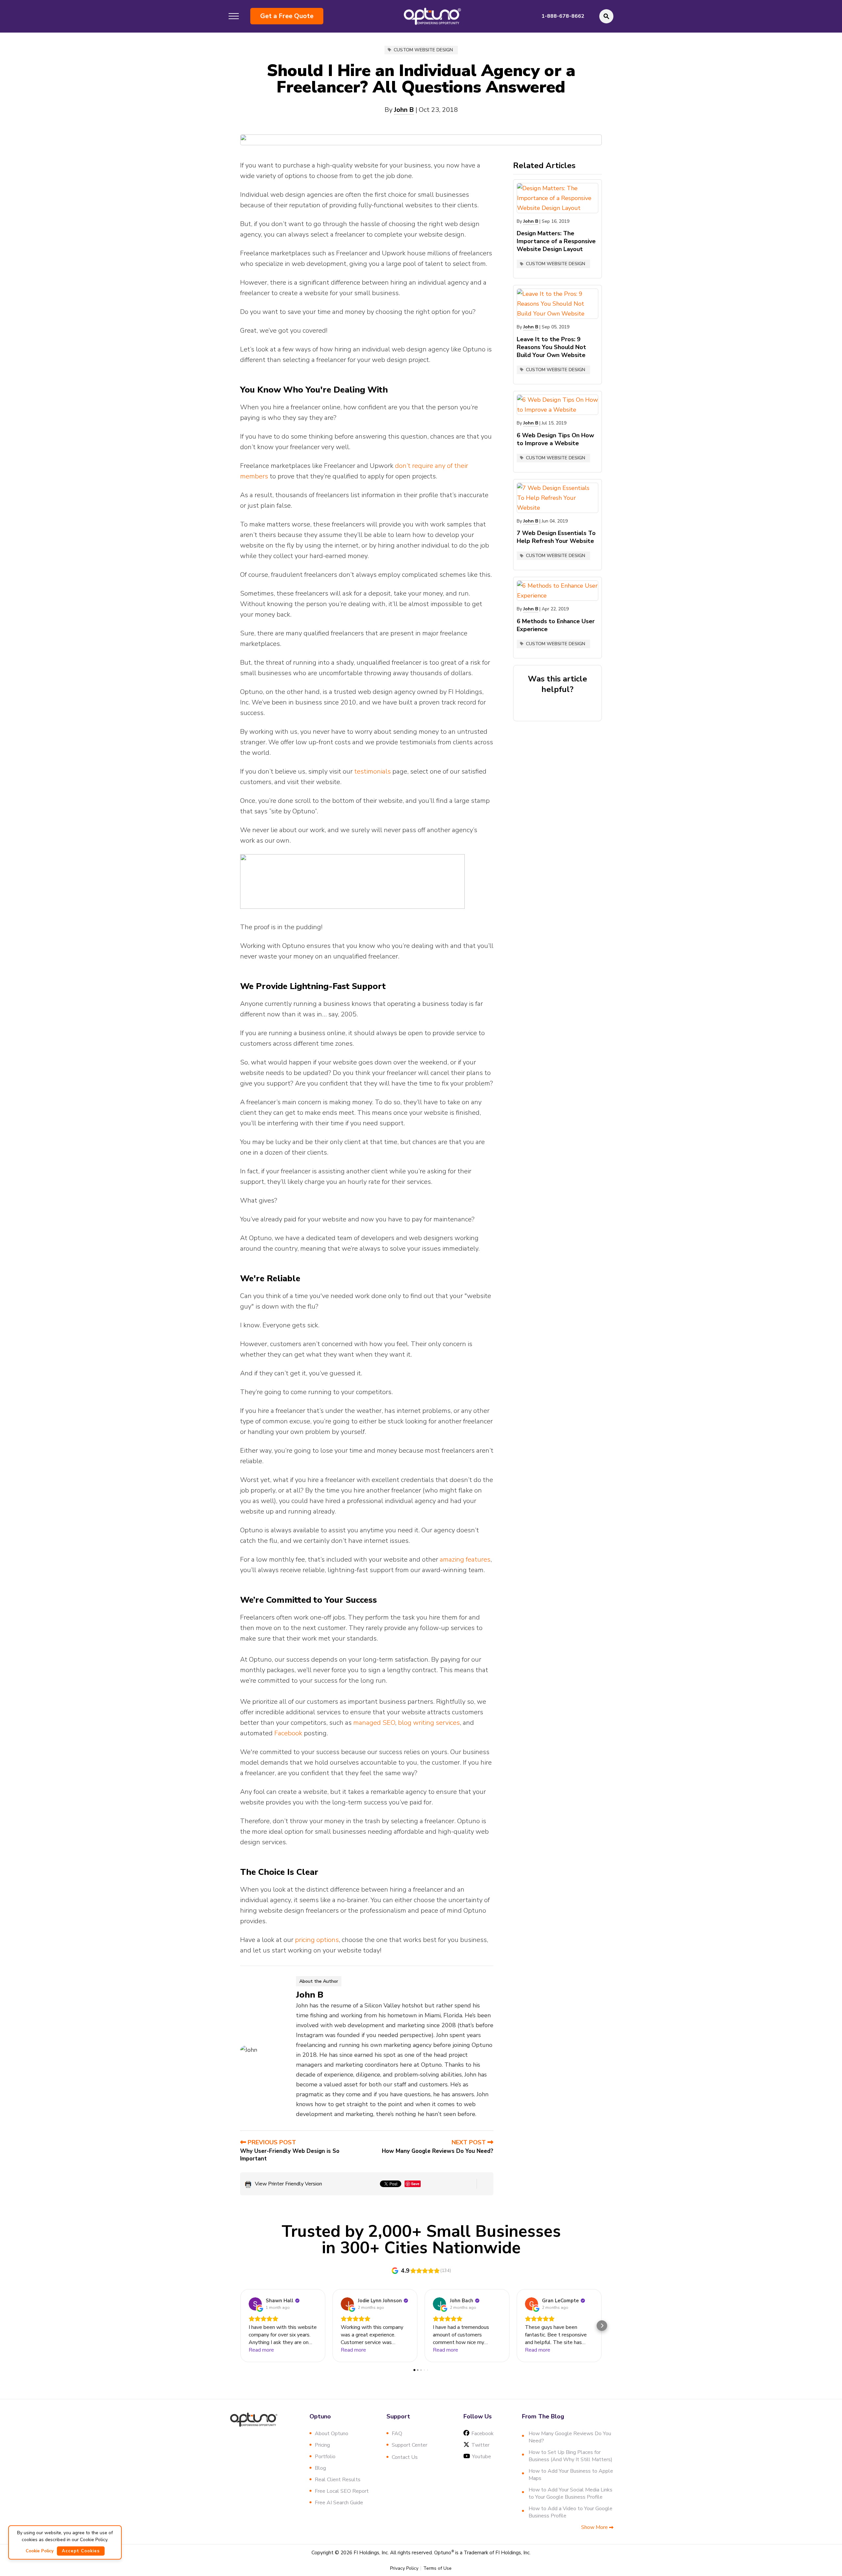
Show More (595, 2527)
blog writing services (429, 1723)
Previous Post (271, 2142)
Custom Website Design (423, 50)
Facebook (288, 1733)
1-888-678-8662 (563, 16)
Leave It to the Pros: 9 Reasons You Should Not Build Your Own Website (551, 347)
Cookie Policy (40, 2551)
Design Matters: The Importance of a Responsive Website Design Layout (556, 241)
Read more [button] (261, 2350)
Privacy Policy (404, 2568)
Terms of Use (437, 2568)
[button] (240, 2326)
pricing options (317, 1940)
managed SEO (374, 1723)
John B (404, 110)
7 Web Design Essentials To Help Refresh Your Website (556, 537)
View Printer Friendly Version (288, 2184)
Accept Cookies (81, 2551)
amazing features (465, 1559)
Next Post (470, 2142)
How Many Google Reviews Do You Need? (438, 2151)
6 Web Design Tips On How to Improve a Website (555, 439)
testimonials (372, 771)
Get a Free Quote (287, 16)
